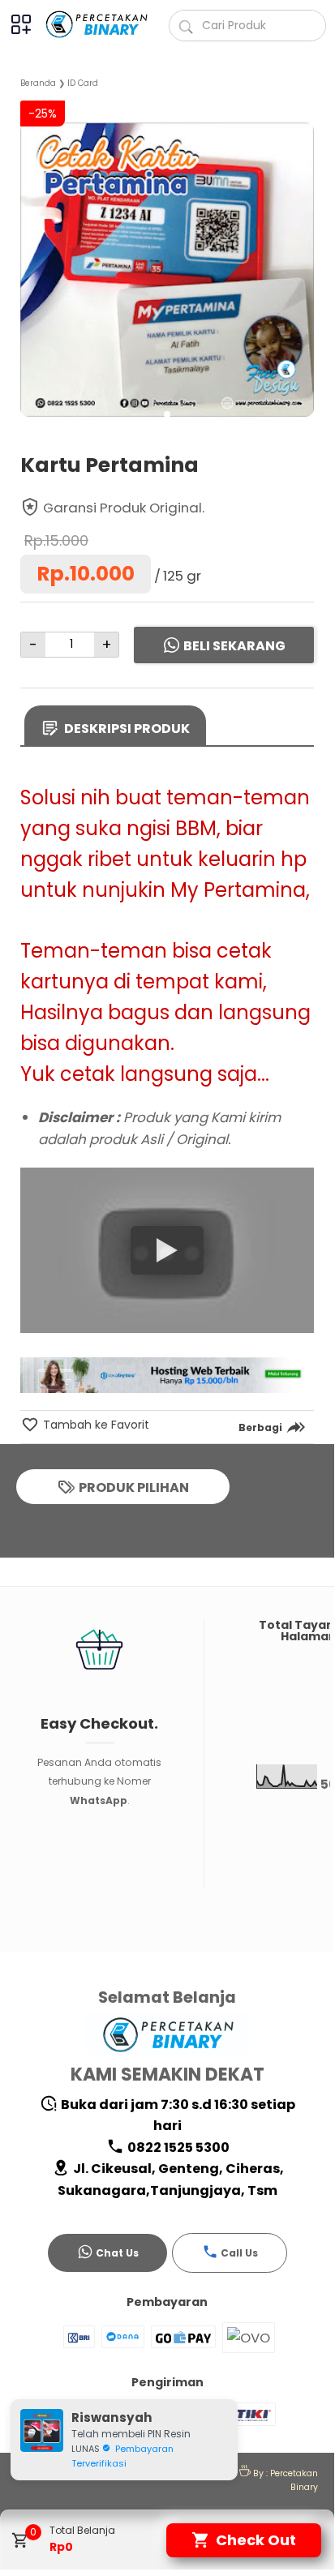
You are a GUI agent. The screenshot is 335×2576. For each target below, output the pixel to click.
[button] (167, 414)
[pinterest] (256, 1466)
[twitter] (228, 1466)
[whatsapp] (283, 1466)
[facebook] (201, 1466)
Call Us (239, 2253)
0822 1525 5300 (177, 2147)
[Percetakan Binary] (99, 24)
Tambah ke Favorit (94, 1425)
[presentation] (33, 255)
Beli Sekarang (234, 646)
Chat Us (117, 2253)
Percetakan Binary (294, 2480)
